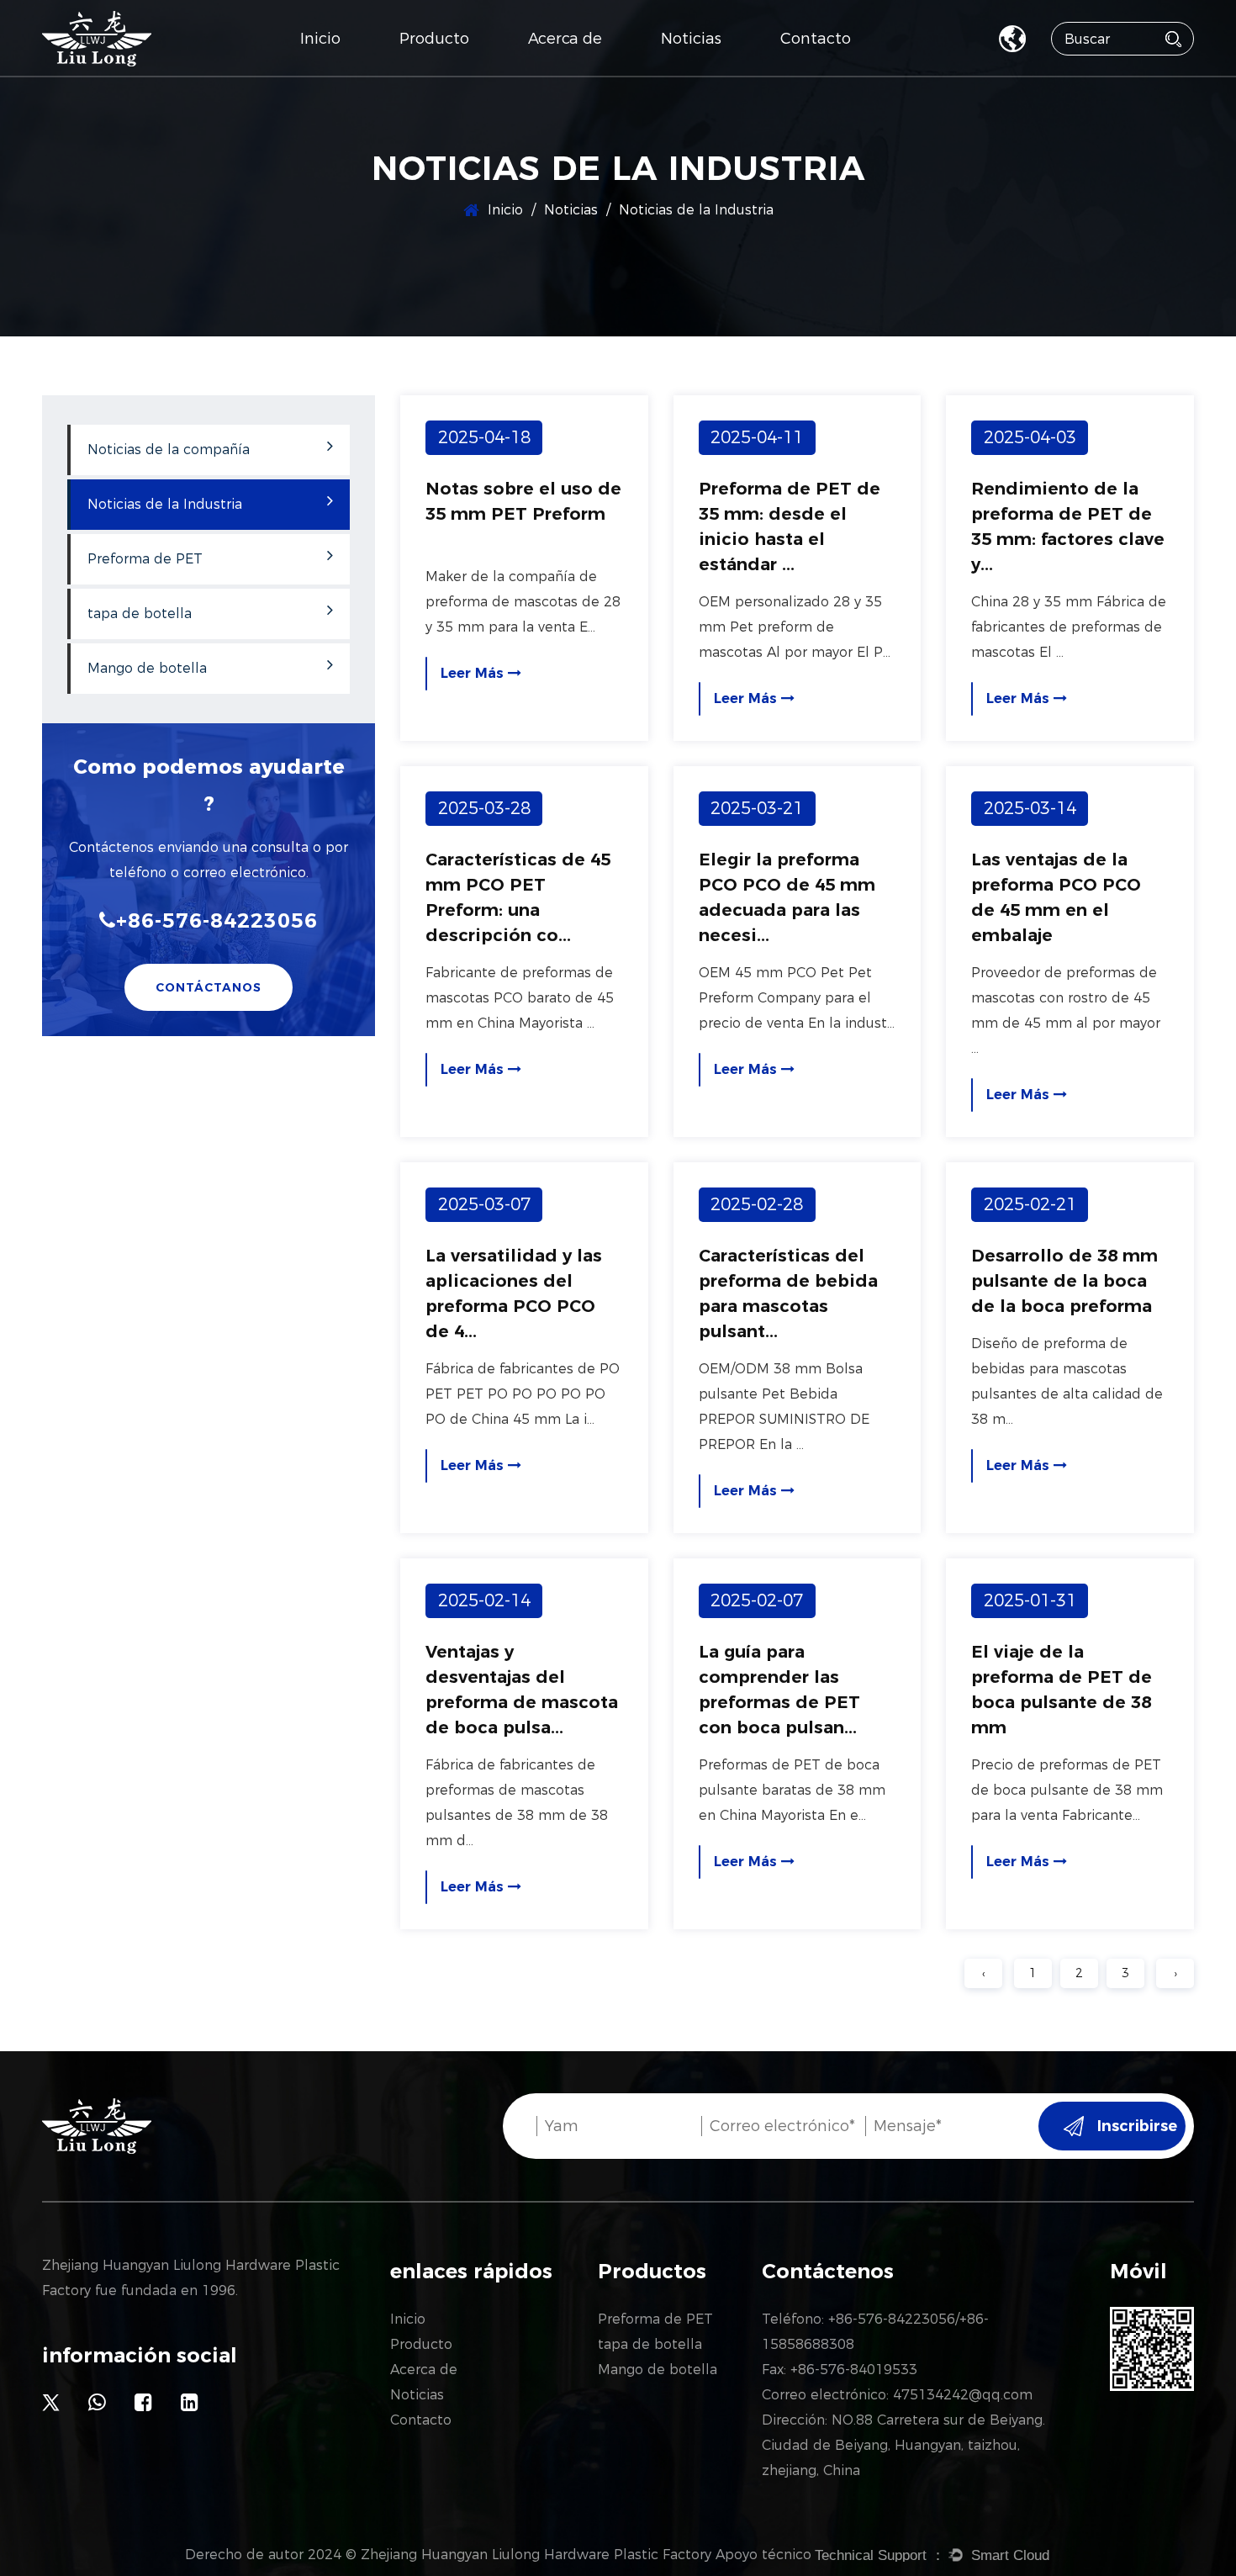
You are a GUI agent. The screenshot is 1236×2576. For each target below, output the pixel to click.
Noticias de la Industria (728, 74)
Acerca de (565, 39)
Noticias (691, 39)
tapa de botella (449, 74)
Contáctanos (209, 987)
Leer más (474, 673)
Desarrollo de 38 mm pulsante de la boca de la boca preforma (1064, 1281)
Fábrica (553, 77)
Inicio (320, 39)
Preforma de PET (453, 77)
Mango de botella (453, 71)
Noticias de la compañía (737, 77)
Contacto (816, 39)
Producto (434, 39)
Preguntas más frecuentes (603, 74)
